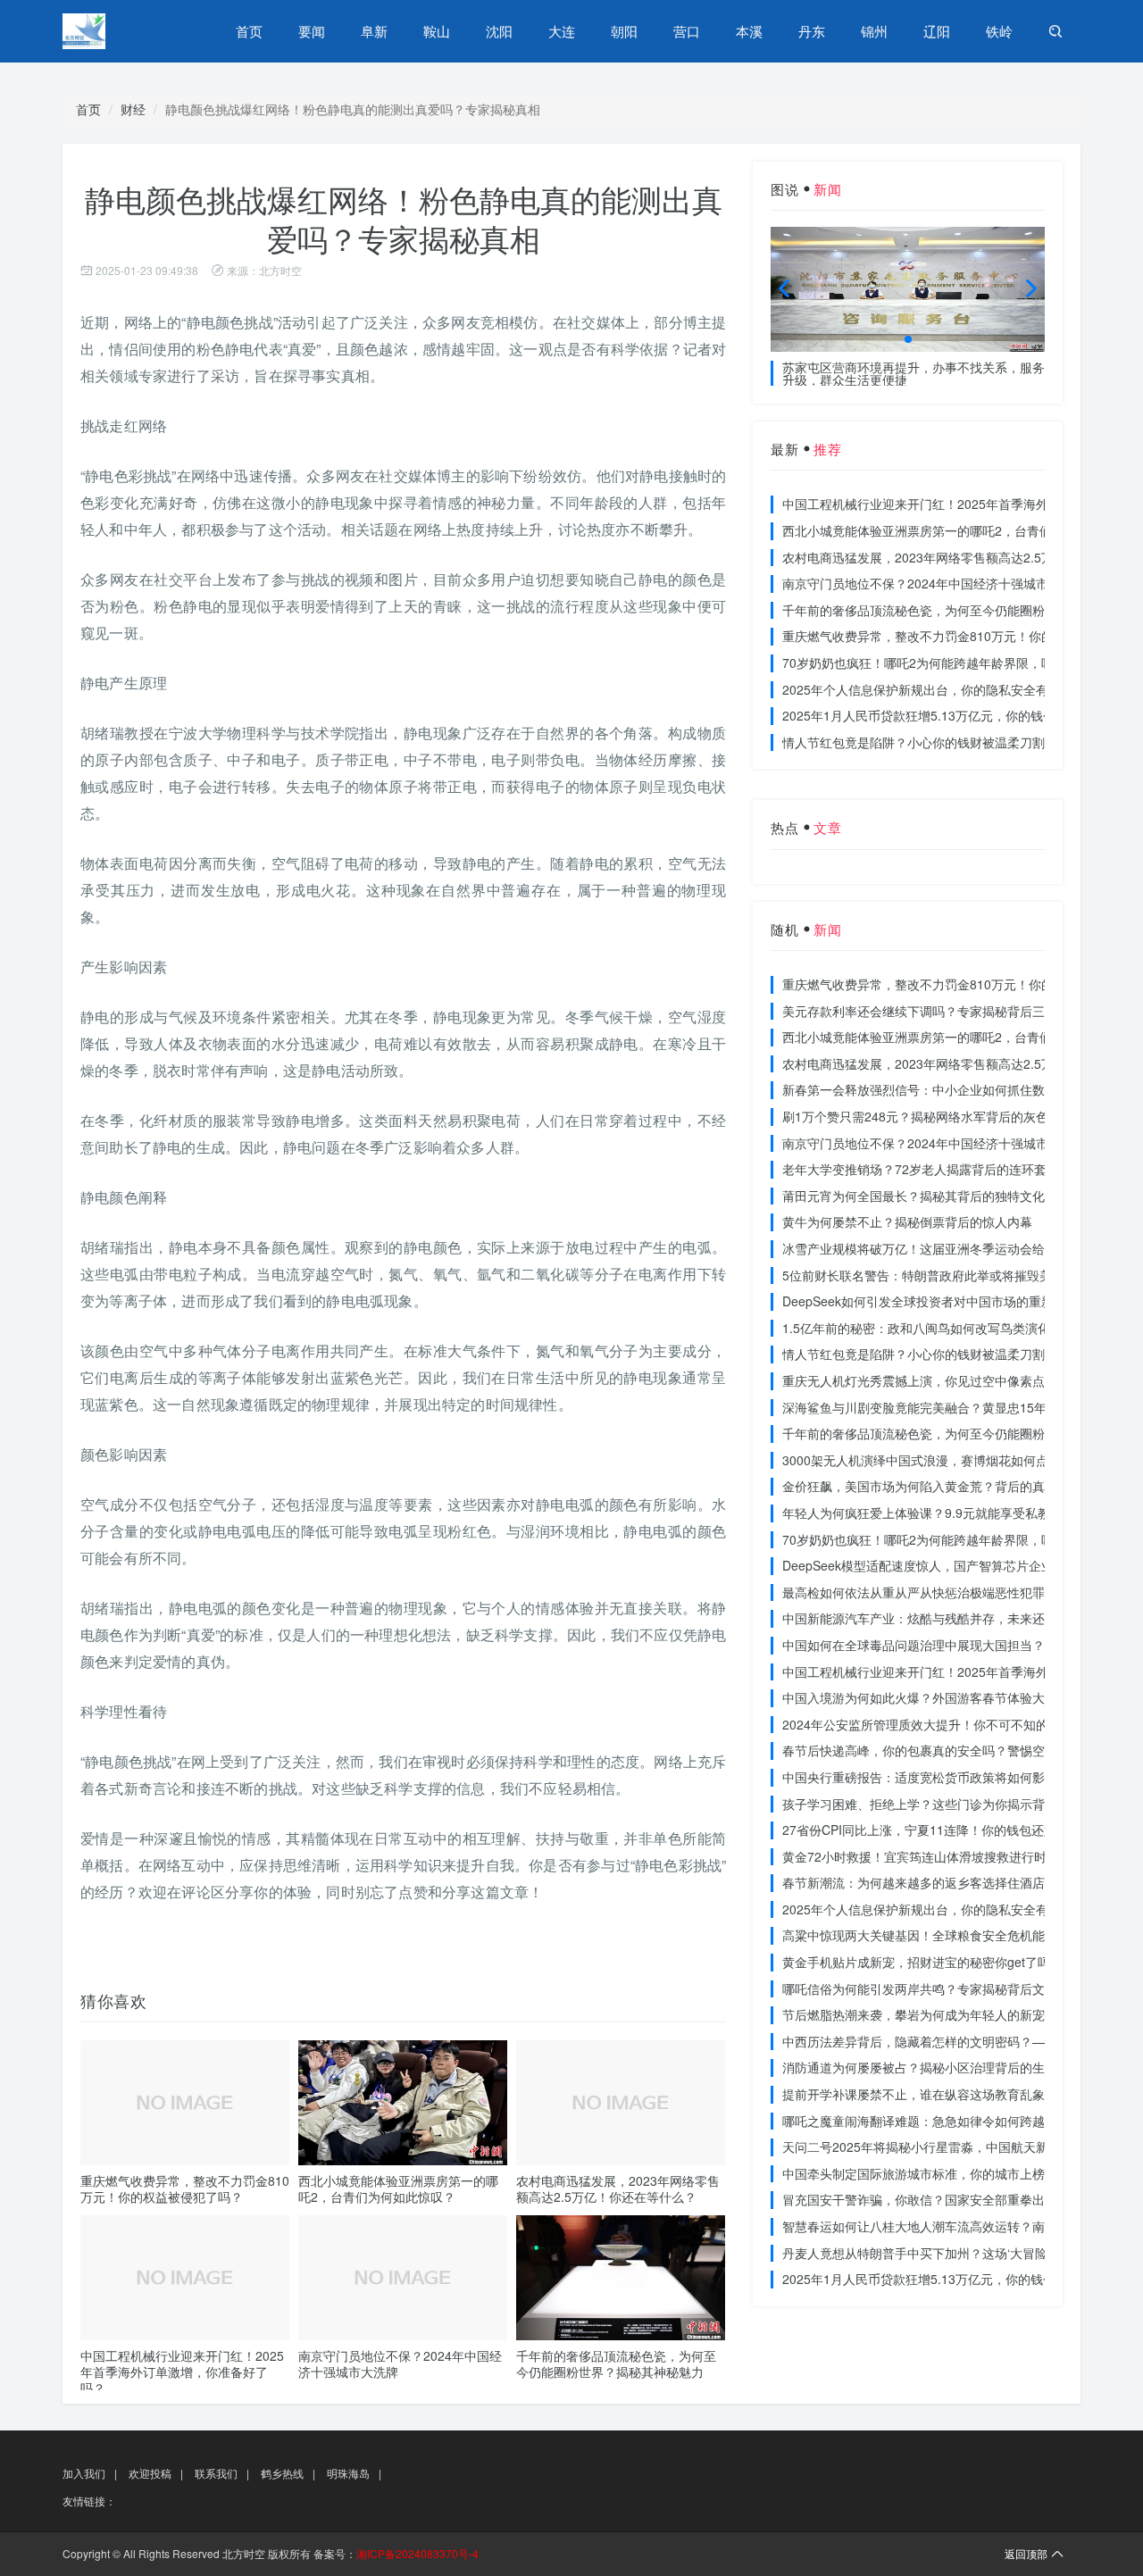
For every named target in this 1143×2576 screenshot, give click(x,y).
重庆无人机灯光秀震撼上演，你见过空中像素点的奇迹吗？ (945, 1380)
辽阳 (937, 31)
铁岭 (999, 31)
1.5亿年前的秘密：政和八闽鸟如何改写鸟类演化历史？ (935, 1328)
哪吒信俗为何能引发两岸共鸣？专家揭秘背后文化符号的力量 (951, 1988)
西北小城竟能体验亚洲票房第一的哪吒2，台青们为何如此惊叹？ (398, 2188)
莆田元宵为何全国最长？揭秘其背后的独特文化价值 (926, 1196)
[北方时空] (125, 31)
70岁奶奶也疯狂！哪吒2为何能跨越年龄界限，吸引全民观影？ (955, 663)
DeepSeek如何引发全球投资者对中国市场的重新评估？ (937, 1301)
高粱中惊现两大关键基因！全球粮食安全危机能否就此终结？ (951, 1935)
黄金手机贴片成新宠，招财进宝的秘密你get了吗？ (922, 1962)
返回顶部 (1026, 2553)
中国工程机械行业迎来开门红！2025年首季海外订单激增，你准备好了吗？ (182, 2372)
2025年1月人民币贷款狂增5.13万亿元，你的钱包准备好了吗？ (956, 715)
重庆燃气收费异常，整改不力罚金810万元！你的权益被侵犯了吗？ (185, 2188)
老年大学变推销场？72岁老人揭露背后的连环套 (914, 1169)
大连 (562, 31)
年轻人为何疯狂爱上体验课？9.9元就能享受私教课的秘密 (941, 1513)
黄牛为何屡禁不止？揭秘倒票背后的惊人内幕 (907, 1221)
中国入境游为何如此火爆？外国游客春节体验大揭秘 (926, 1697)
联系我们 (216, 2473)
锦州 (874, 31)
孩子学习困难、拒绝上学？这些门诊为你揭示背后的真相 (939, 1804)
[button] (908, 339)
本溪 (749, 31)
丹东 (812, 31)
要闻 (312, 31)
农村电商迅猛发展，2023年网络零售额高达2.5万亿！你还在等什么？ (618, 2188)
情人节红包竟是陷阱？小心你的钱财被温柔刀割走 (920, 742)
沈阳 (499, 31)
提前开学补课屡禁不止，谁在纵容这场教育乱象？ (920, 2094)
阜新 (374, 31)
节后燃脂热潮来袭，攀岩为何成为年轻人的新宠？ (920, 2014)
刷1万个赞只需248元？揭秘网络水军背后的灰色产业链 (934, 1116)
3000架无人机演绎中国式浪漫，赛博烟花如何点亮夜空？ (940, 1460)
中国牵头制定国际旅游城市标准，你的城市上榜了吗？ (932, 2173)
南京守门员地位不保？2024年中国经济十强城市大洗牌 (400, 2363)
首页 (249, 31)
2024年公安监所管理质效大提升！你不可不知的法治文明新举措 (959, 1724)
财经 (133, 109)
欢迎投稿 (150, 2473)
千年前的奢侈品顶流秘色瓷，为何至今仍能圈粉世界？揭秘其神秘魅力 (616, 2363)
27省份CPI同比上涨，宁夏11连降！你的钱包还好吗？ (932, 1830)
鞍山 (437, 31)
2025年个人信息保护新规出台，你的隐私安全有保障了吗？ (947, 689)
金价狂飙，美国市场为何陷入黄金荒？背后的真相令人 (932, 1486)
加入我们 (84, 2473)
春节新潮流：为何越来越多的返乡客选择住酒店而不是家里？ (951, 1882)
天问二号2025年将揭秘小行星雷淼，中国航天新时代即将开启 (953, 2147)
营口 (687, 31)
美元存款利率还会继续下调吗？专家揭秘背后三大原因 (932, 1011)
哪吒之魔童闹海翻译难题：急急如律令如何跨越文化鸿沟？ (945, 2121)
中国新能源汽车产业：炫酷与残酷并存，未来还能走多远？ (945, 1618)
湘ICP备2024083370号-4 (417, 2553)
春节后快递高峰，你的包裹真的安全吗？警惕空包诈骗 (932, 1750)
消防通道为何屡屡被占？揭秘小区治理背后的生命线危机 (939, 2067)
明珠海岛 (348, 2473)
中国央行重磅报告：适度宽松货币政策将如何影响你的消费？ (951, 1777)
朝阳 (624, 31)
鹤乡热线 (282, 2473)
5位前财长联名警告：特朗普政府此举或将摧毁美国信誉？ (942, 1275)
